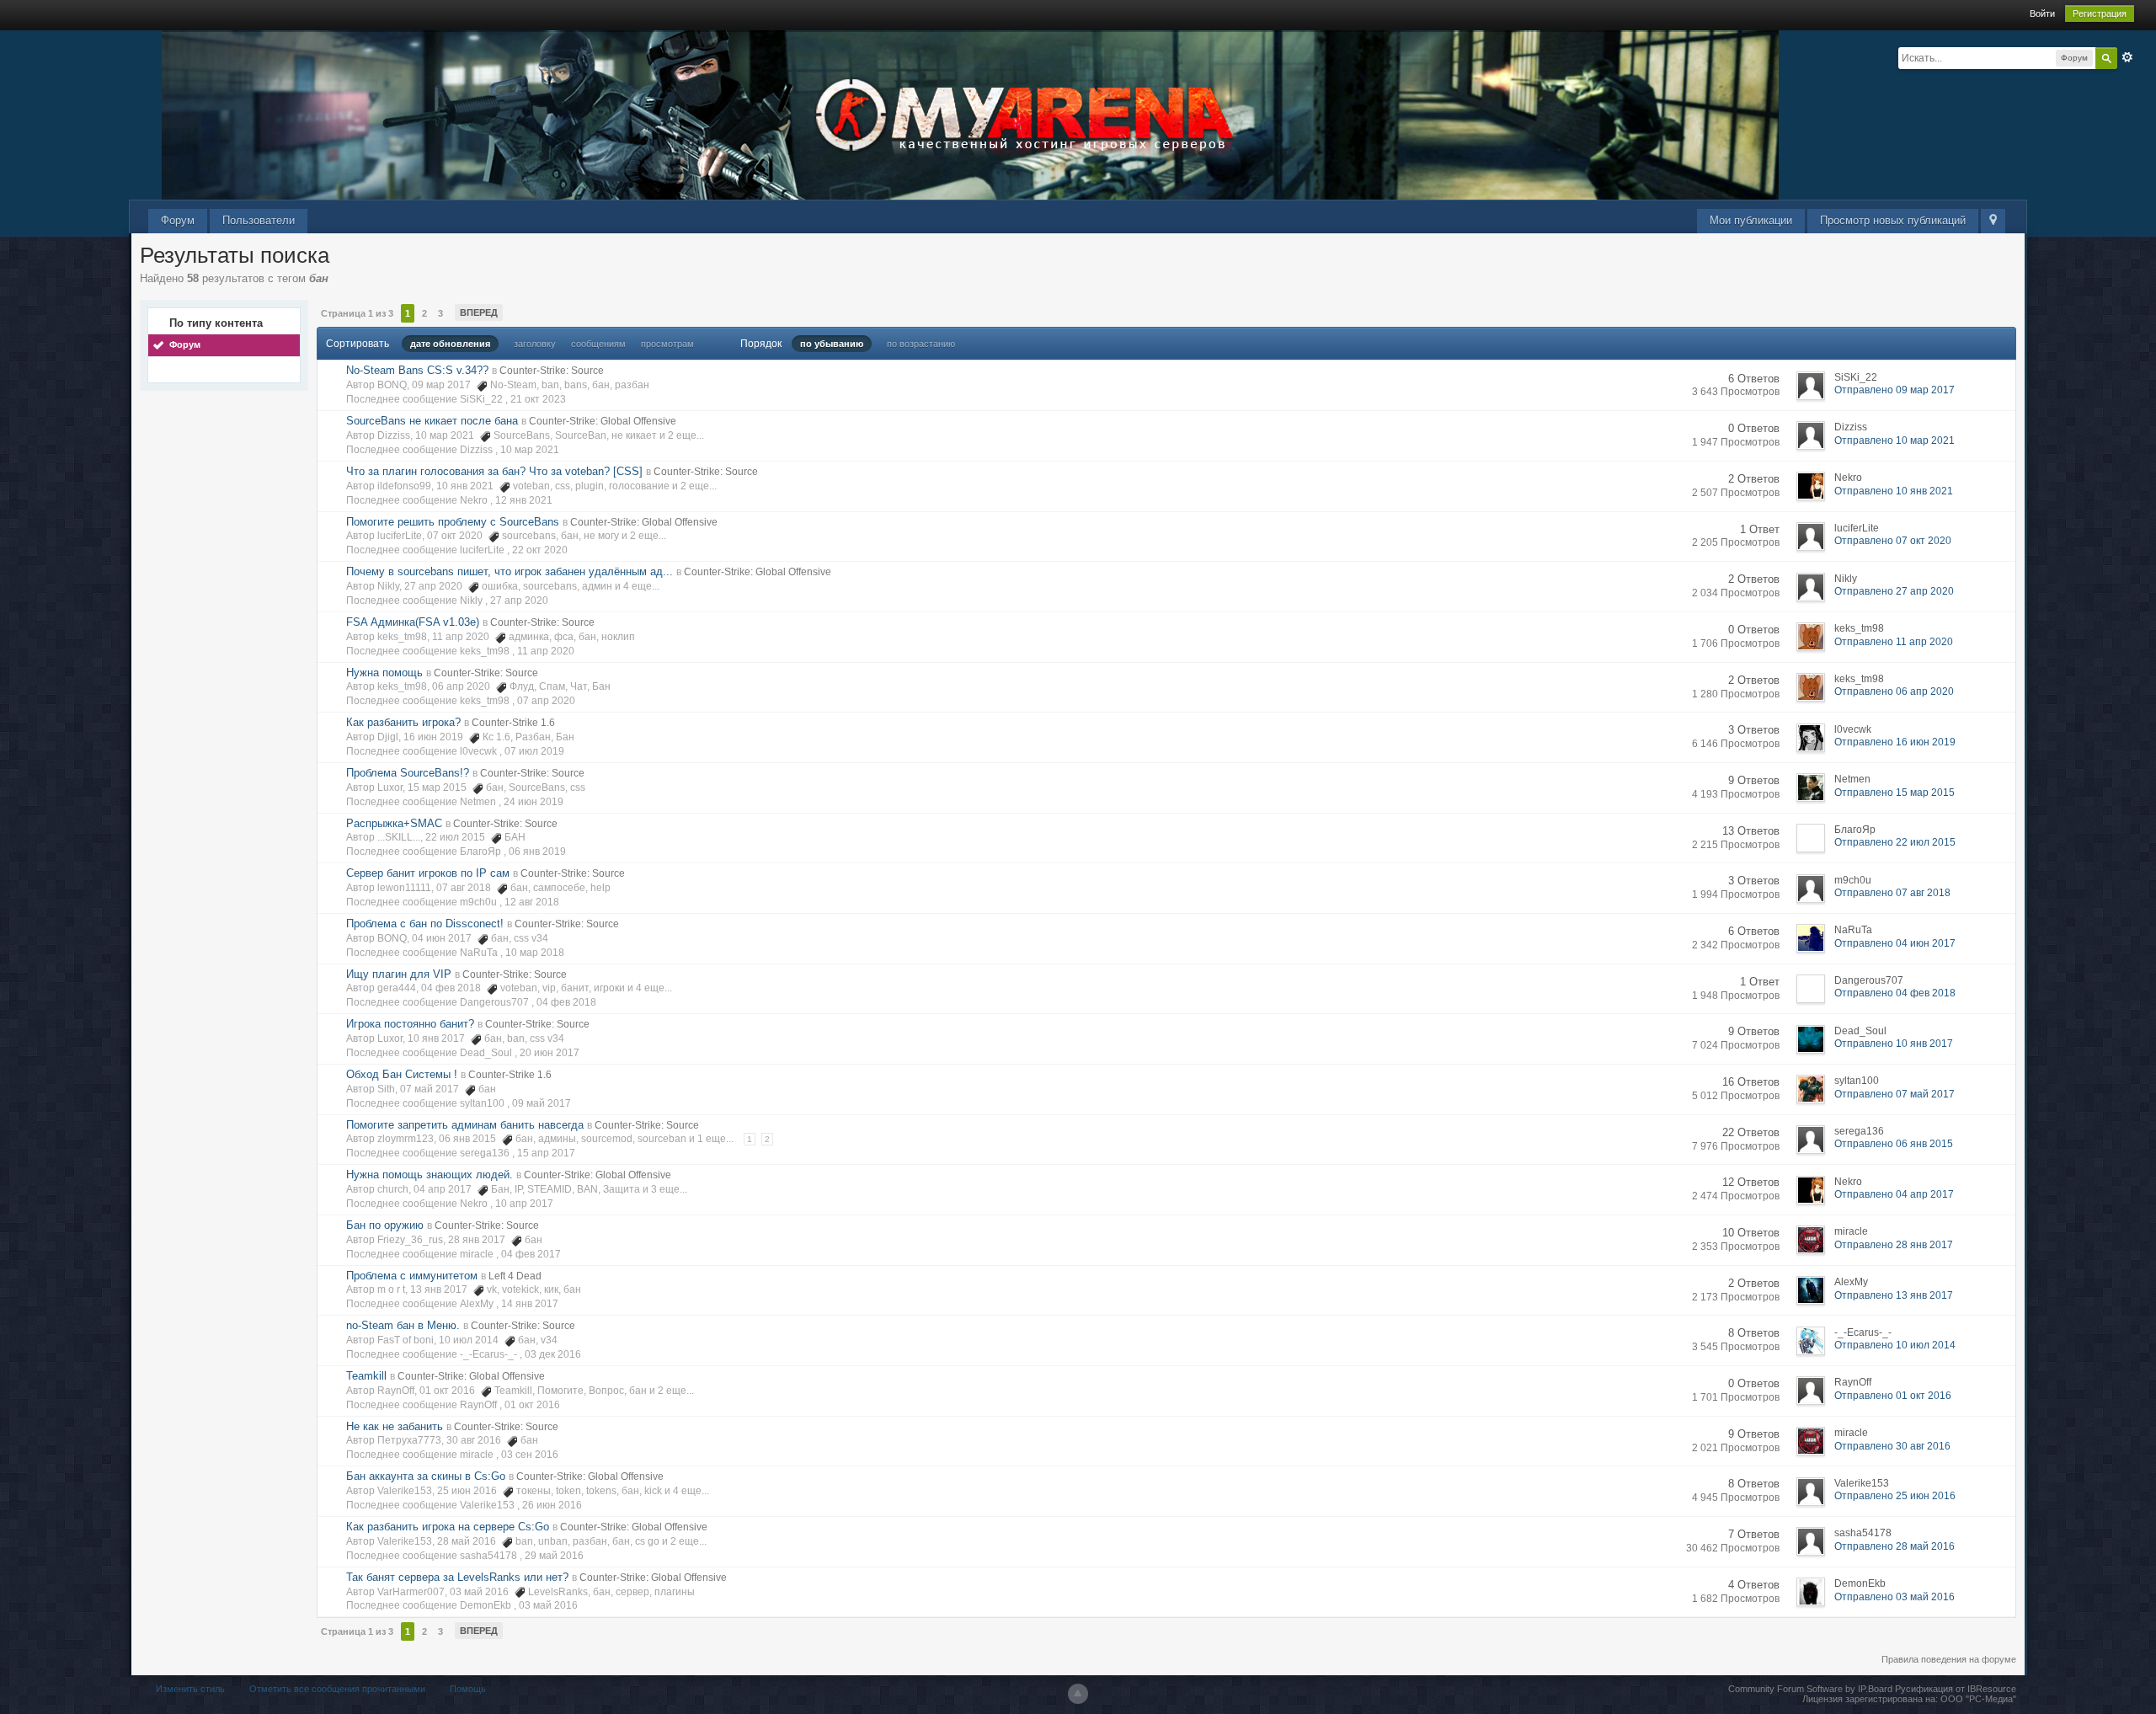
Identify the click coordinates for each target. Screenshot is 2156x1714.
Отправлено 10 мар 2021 (1895, 441)
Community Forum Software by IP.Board (1810, 1689)
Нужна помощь (384, 673)
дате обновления (450, 344)
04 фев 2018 (566, 1002)
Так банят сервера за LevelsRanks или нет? (457, 1577)
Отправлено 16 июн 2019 (1895, 742)
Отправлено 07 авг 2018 (1892, 893)
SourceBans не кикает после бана (432, 421)
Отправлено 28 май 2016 (1895, 1546)
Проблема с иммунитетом (412, 1276)
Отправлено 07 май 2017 (1895, 1094)
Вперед (479, 312)
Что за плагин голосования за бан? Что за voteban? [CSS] (494, 471)
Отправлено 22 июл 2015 (1895, 842)
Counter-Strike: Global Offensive (603, 421)
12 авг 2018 (532, 902)
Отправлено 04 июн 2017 (1895, 943)
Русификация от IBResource (1954, 1689)
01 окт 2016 (532, 1405)
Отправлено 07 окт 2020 (1893, 541)
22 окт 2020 (540, 550)
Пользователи (259, 220)
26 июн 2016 (552, 1505)
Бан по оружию (385, 1225)
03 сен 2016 (530, 1455)
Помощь (468, 1689)
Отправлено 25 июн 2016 (1895, 1496)
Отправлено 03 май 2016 (1895, 1597)
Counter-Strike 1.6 (513, 723)
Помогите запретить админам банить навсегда (465, 1125)
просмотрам (667, 344)
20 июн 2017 (550, 1053)
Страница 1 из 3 (357, 313)
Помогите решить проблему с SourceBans (453, 522)
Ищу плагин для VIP (399, 974)
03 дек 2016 (553, 1354)
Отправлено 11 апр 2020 (1894, 642)
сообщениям (598, 344)
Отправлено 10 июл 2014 (1895, 1345)
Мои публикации (1751, 220)
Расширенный (2127, 57)
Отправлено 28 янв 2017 (1894, 1245)
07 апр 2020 (546, 701)
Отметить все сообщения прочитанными (337, 1689)
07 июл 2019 (534, 751)
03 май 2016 (548, 1605)
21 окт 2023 (538, 399)
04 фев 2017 (531, 1254)
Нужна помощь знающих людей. (430, 1175)
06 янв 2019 (537, 852)
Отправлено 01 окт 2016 (1893, 1396)
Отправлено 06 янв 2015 (1894, 1144)
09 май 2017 (542, 1103)
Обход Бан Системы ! (402, 1074)
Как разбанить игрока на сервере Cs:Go (448, 1527)
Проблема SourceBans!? (408, 773)
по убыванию (832, 344)
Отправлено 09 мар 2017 (1895, 390)
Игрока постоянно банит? (410, 1024)
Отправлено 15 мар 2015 (1895, 793)
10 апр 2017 (524, 1204)
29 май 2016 (554, 1556)
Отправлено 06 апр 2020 (1894, 691)
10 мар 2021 (530, 450)
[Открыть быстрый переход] (1993, 221)
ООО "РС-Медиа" (1978, 1699)
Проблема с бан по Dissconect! (425, 924)
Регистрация (2100, 13)
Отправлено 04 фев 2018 (1895, 993)
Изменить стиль (190, 1689)
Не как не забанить (395, 1426)
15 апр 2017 (546, 1153)
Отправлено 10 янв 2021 (1894, 491)
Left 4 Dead (515, 1276)
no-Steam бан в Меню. (403, 1325)
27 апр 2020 (519, 601)
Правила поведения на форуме (1949, 1659)
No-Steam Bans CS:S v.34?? (417, 370)
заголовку (535, 344)
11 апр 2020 (546, 651)
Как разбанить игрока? (403, 722)
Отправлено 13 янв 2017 (1894, 1295)
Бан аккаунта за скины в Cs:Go (426, 1476)
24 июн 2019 (534, 802)
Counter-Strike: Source (552, 371)
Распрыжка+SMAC (394, 823)
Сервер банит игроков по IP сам (428, 873)
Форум (178, 220)
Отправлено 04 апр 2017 (1894, 1194)
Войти (2042, 13)
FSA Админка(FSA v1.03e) (413, 622)
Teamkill (366, 1376)
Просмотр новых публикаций (1893, 220)
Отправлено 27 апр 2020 (1894, 591)
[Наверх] (1078, 1694)
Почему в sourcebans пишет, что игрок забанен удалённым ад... (510, 571)
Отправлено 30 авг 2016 (1892, 1446)
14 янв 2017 (530, 1304)
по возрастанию (921, 344)
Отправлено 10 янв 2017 (1894, 1044)
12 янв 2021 (524, 500)
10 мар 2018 (535, 953)
